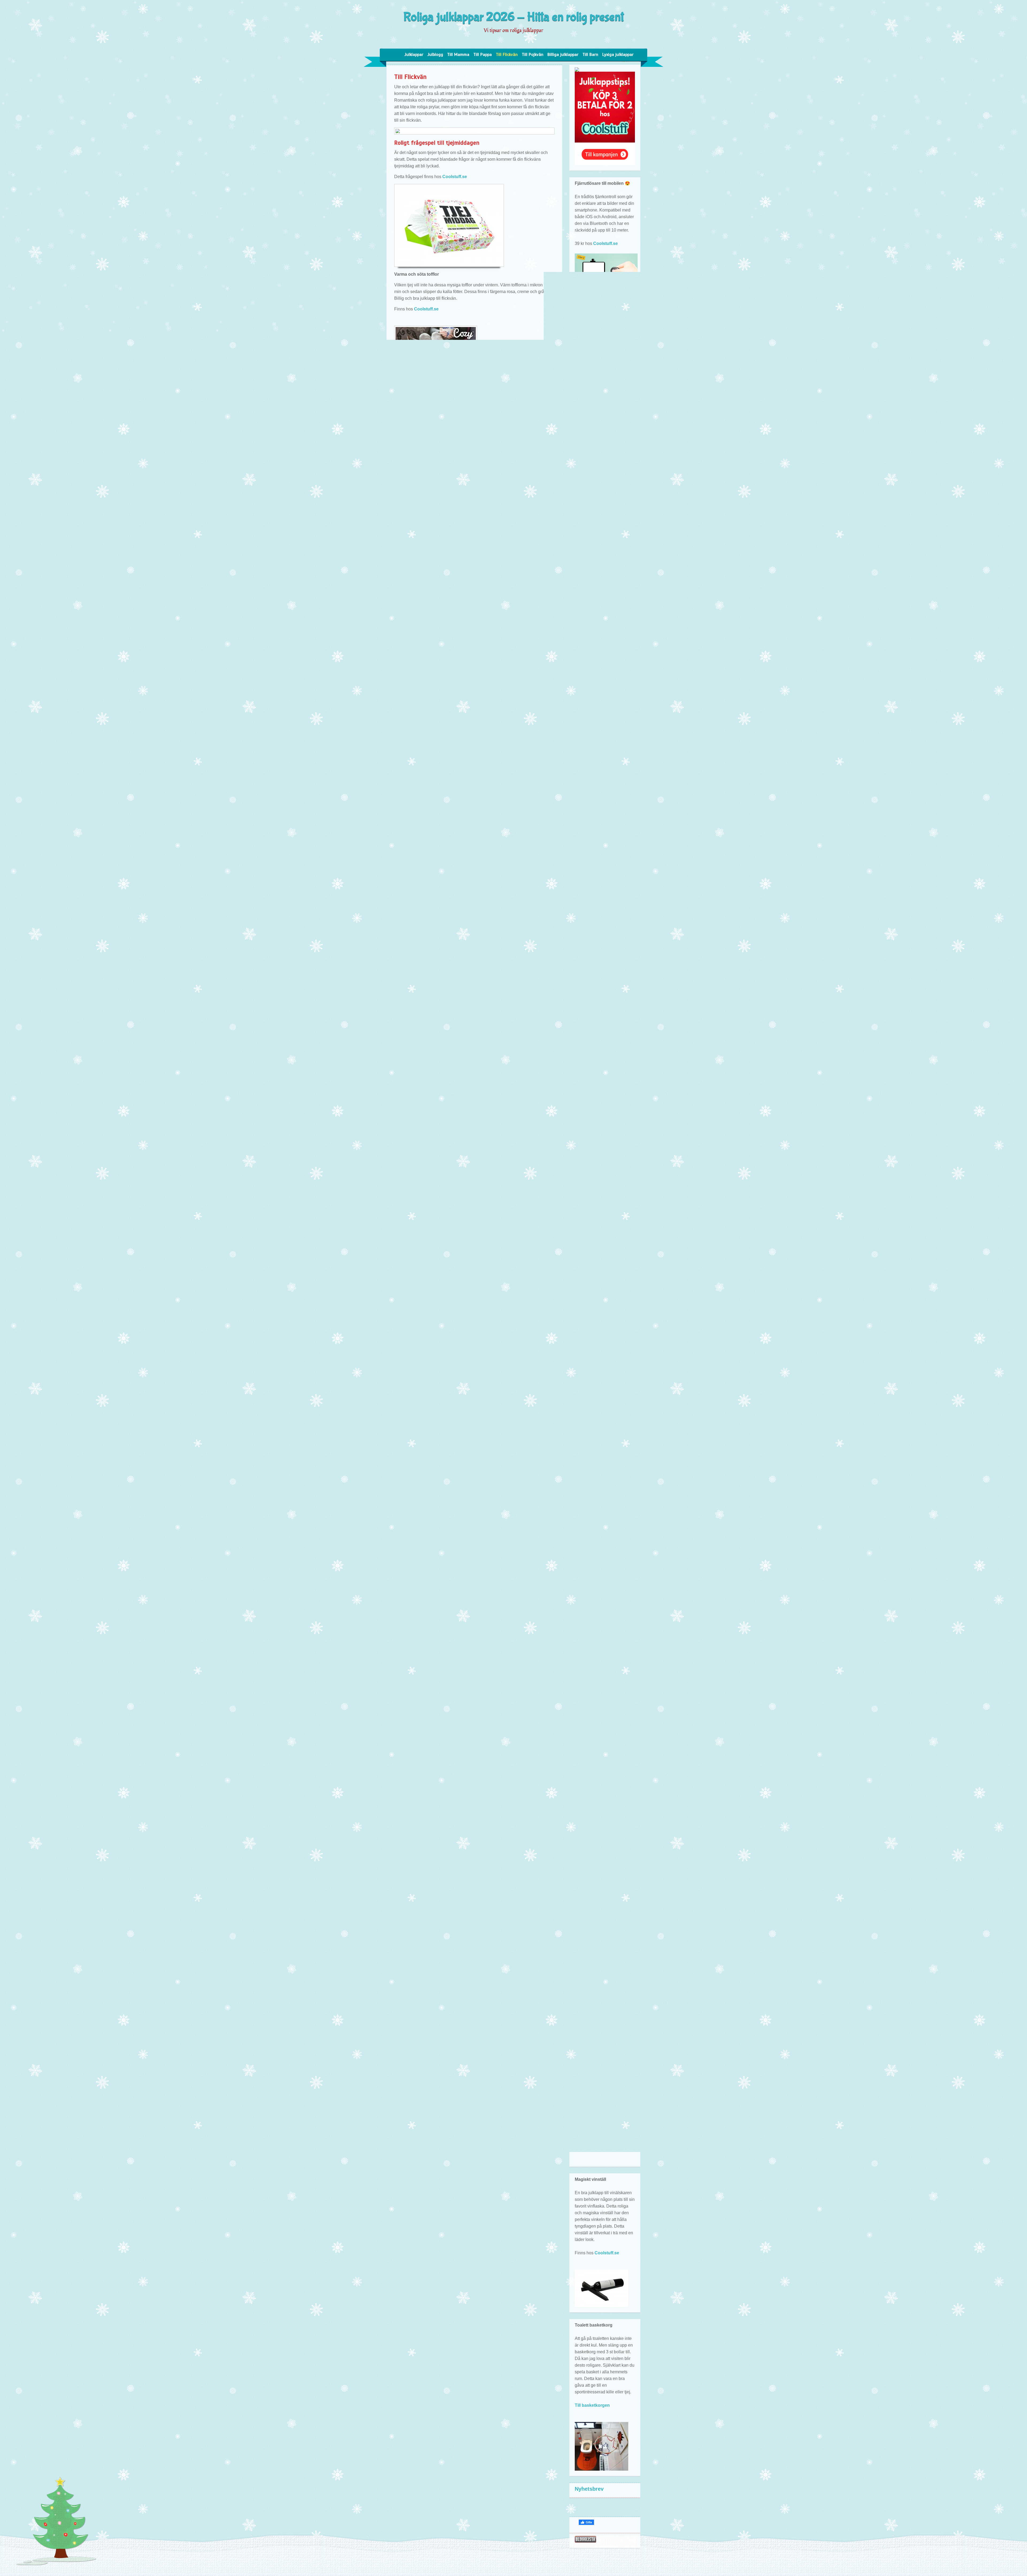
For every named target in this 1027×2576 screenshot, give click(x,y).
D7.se (445, 925)
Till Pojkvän (533, 55)
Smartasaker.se (610, 419)
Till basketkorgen (592, 2405)
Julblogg (435, 55)
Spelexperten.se (611, 886)
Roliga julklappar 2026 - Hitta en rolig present (514, 17)
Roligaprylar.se (590, 2043)
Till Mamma (458, 55)
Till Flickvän (507, 55)
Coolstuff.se (455, 177)
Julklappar (414, 55)
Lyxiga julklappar (618, 55)
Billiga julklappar (563, 55)
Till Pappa (483, 55)
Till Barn (590, 55)
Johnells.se (479, 789)
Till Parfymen (457, 620)
